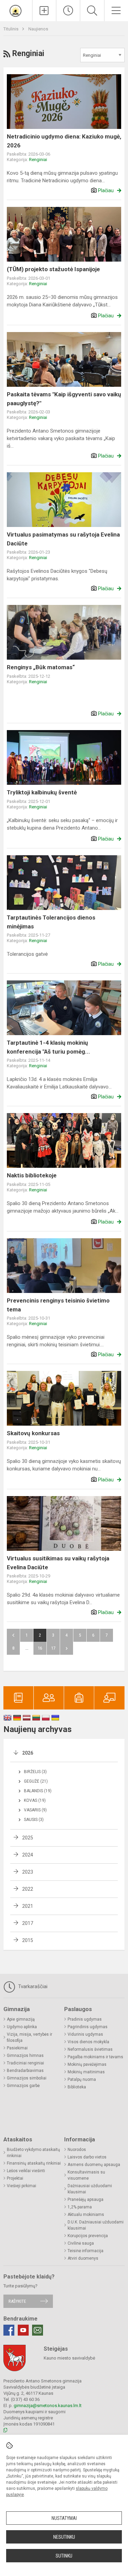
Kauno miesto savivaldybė (69, 2358)
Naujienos (38, 29)
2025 (28, 1838)
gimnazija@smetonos (35, 2406)
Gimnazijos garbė (23, 2086)
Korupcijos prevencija (88, 2236)
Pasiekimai (17, 2048)
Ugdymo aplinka (22, 2027)
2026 (28, 1753)
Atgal (13, 1635)
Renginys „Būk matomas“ (41, 667)
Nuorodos (77, 2150)
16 (40, 1648)
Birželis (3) (35, 1772)
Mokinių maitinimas (86, 2072)
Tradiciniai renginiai (25, 2063)
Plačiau (106, 190)
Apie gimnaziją (21, 2019)
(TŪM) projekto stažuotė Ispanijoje (53, 269)
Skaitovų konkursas (33, 1433)
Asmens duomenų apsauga (94, 2165)
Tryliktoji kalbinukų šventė (42, 792)
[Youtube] (23, 2330)
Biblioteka (77, 2087)
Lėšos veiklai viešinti (26, 2171)
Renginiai (38, 160)
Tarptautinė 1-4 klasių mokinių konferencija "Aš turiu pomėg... (48, 1047)
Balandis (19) (38, 1791)
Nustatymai (64, 2518)
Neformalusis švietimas (90, 2049)
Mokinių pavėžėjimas (87, 2064)
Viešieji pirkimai (22, 2186)
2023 (28, 1872)
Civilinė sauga (81, 2243)
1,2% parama (80, 2207)
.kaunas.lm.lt (69, 2406)
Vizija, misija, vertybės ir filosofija (30, 2037)
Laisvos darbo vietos (87, 2157)
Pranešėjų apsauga (86, 2199)
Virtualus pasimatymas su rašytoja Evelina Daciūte (63, 539)
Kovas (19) (35, 1800)
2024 (28, 1855)
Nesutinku (64, 2537)
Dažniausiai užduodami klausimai (90, 2189)
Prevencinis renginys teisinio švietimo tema (58, 1305)
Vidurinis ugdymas (85, 2034)
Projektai (15, 2178)
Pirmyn (67, 1648)
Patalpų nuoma (82, 2079)
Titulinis (11, 29)
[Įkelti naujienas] (44, 11)
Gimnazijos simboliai (27, 2078)
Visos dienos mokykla (88, 2042)
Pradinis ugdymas (85, 2019)
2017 (28, 1923)
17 (53, 1648)
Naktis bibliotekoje (32, 1175)
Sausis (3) (34, 1820)
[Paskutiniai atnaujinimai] (68, 11)
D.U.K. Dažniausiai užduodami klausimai (96, 2225)
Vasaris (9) (35, 1810)
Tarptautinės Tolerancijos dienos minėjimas (51, 922)
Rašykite (17, 2301)
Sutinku (64, 2556)
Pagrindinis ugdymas (88, 2027)
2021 (28, 1906)
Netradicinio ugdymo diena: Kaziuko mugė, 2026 (64, 141)
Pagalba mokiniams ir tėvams (95, 2057)
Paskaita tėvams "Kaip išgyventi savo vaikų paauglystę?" (64, 399)
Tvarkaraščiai (32, 1986)
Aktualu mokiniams (86, 2215)
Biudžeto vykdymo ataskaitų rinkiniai (33, 2153)
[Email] (38, 2330)
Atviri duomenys (83, 2258)
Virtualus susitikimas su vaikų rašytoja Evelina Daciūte (58, 1563)
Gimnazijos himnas (25, 2056)
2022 (28, 1889)
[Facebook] (9, 2330)
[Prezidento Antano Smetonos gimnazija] (16, 10)
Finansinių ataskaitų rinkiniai (34, 2163)
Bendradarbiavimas (25, 2071)
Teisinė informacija (86, 2251)
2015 (28, 1940)
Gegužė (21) (36, 1781)
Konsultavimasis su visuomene (86, 2175)
